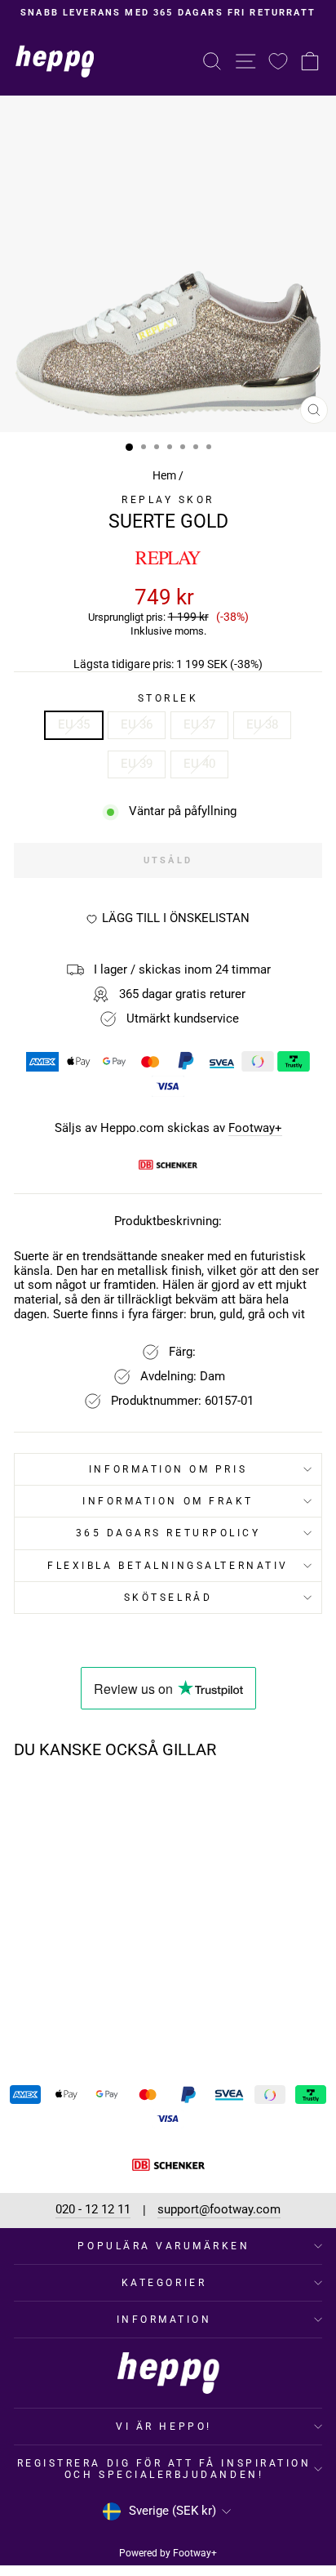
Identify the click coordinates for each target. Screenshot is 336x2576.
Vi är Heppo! (164, 2427)
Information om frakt (168, 1501)
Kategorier (164, 2283)
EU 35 (74, 724)
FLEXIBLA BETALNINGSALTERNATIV (168, 1566)
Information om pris (168, 1469)
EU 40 (199, 764)
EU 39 (137, 764)
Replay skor (168, 500)
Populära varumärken (164, 2246)
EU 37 (199, 724)
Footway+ (255, 1128)
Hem (164, 475)
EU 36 (137, 724)
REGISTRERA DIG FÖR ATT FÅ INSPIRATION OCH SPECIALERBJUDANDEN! (164, 2469)
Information (164, 2320)
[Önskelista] (278, 61)
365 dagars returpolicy (168, 1533)
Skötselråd (168, 1598)
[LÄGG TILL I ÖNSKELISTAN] (112, 1803)
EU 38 (262, 724)
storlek (168, 698)
